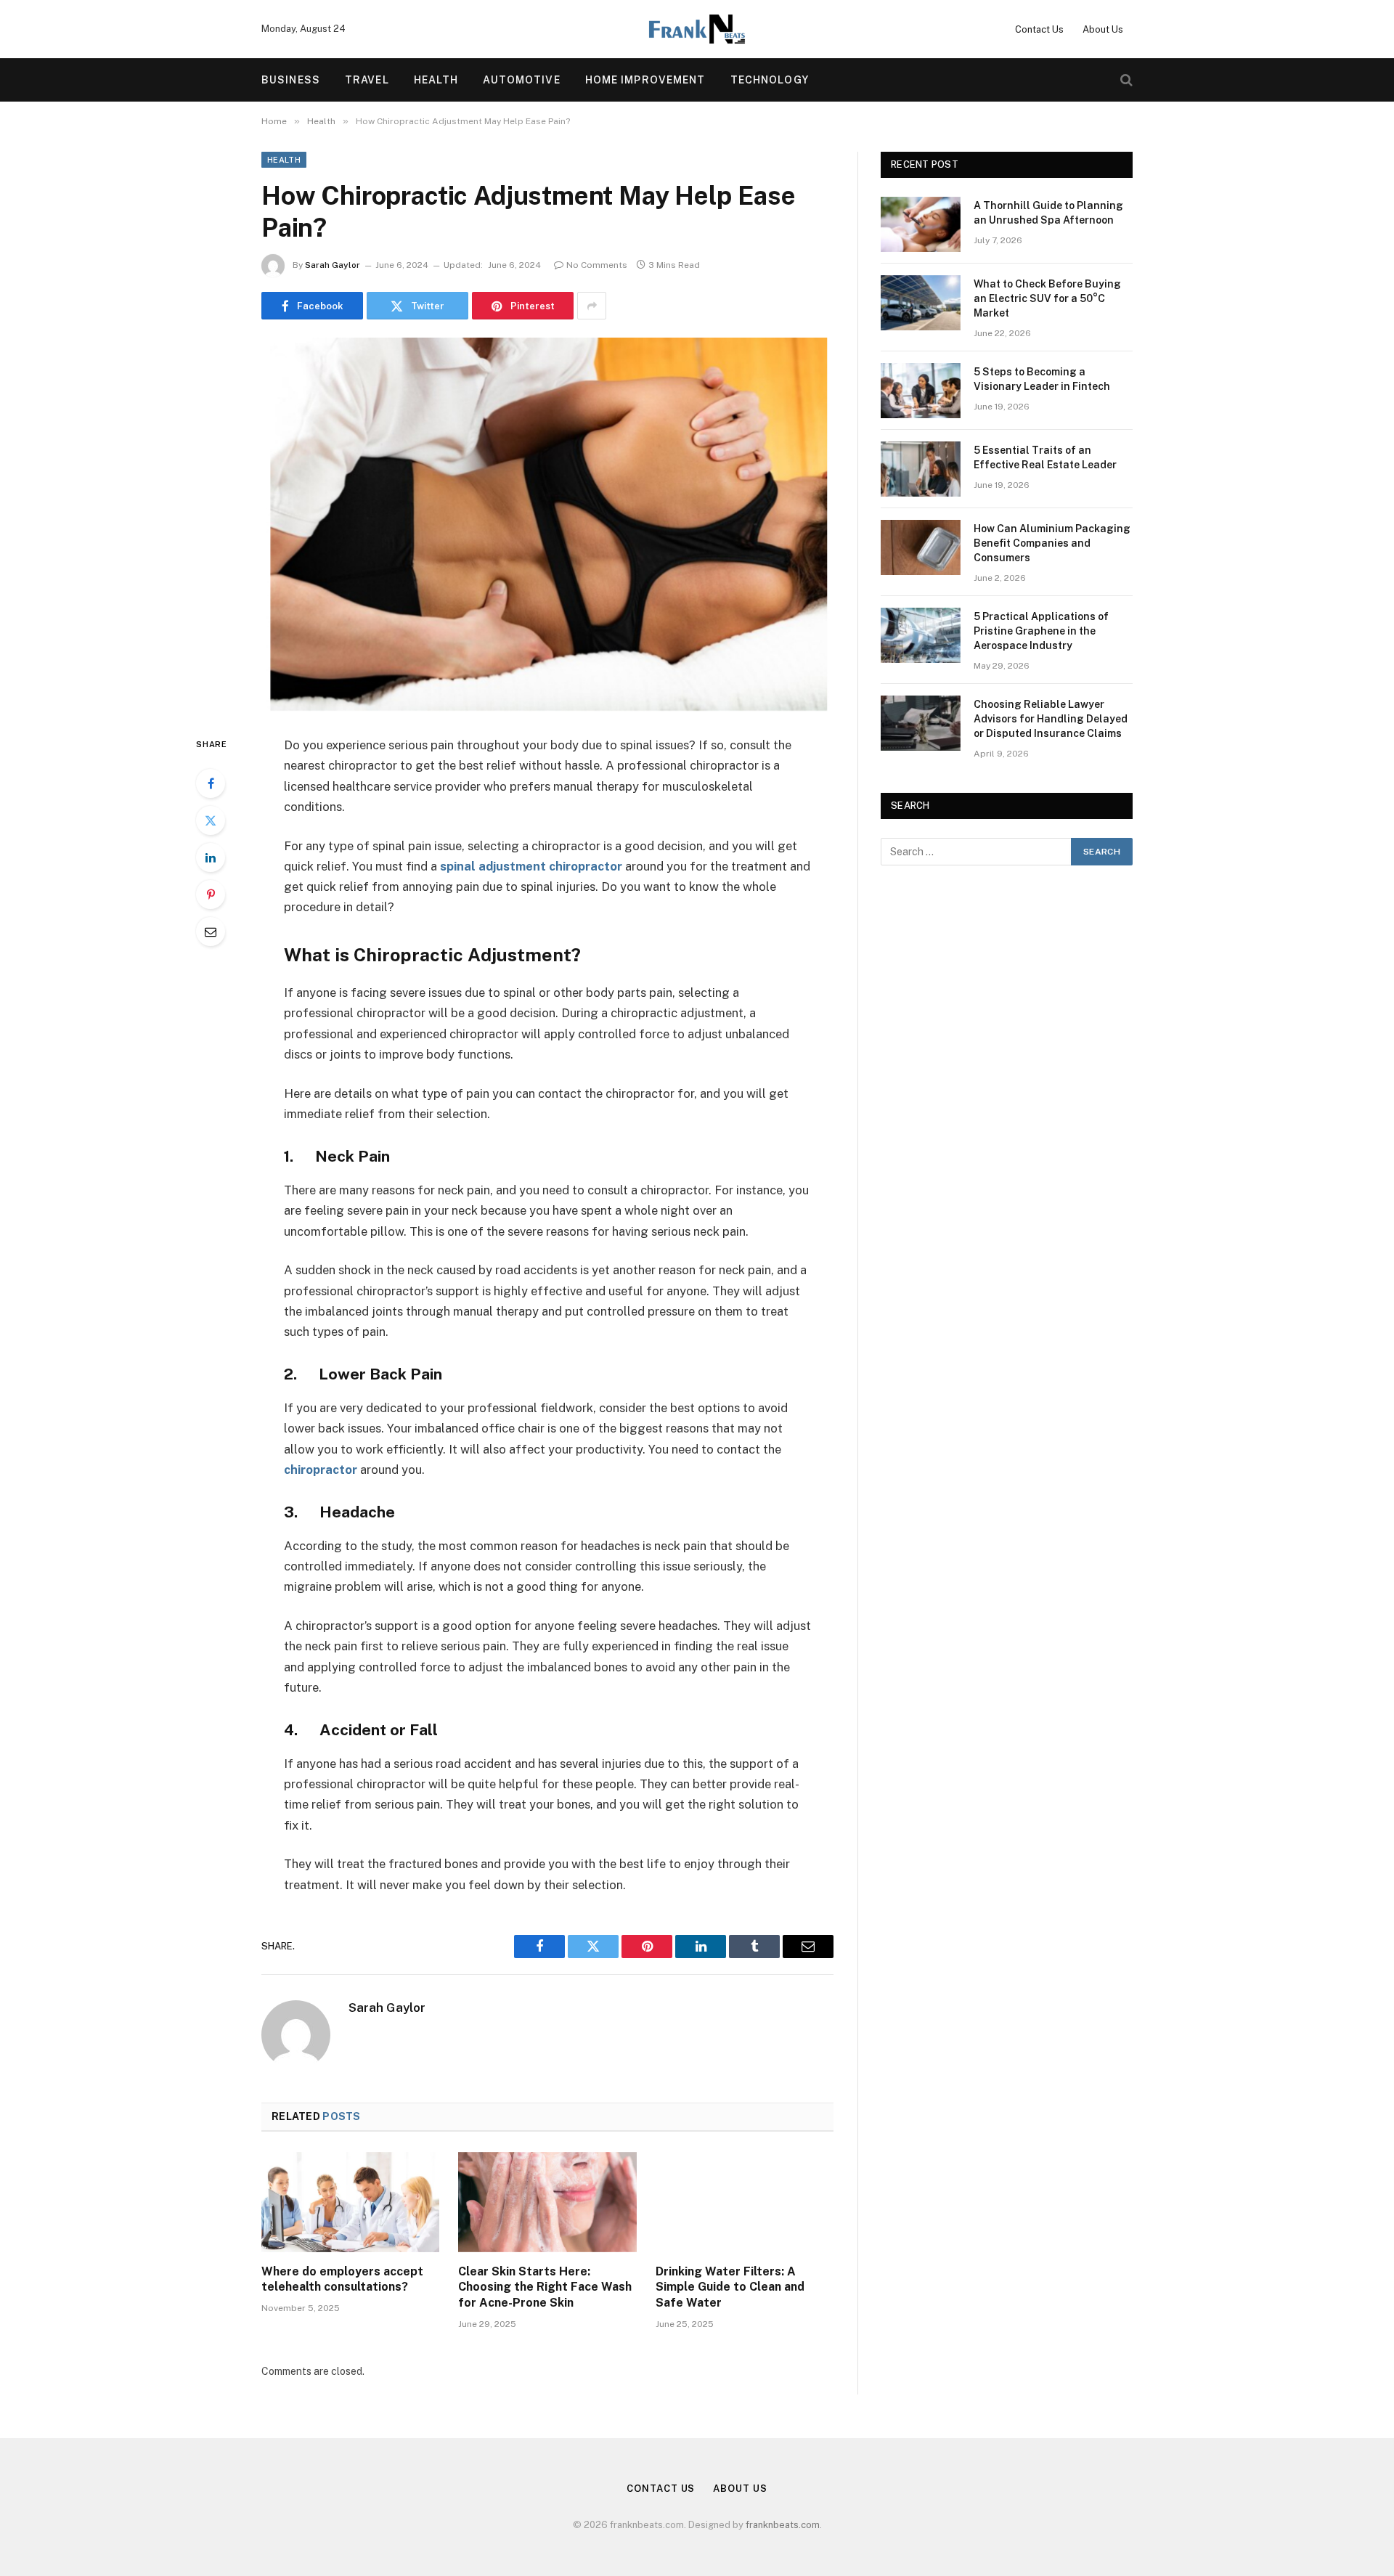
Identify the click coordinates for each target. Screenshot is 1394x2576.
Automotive (521, 80)
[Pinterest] (211, 894)
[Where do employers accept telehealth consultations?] (350, 2202)
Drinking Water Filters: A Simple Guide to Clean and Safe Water (730, 2287)
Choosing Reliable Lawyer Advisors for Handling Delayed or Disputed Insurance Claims (1051, 719)
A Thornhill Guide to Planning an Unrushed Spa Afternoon (1048, 213)
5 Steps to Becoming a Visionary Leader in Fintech (1042, 379)
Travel (367, 80)
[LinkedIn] (211, 857)
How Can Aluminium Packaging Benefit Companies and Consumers (1052, 543)
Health (436, 80)
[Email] (211, 932)
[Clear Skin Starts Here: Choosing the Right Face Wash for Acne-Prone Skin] (547, 2202)
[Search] (1125, 80)
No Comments (597, 265)
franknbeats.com (783, 2525)
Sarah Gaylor (333, 265)
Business (291, 80)
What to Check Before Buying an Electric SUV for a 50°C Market (1047, 298)
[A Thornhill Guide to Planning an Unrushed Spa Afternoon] (921, 224)
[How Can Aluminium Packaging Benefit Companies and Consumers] (921, 547)
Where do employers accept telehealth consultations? (342, 2279)
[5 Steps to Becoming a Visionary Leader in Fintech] (921, 391)
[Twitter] (211, 820)
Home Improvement (645, 80)
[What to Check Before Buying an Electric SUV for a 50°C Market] (921, 303)
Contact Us (1039, 29)
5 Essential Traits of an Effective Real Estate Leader (1045, 457)
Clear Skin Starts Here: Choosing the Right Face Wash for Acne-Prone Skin (545, 2287)
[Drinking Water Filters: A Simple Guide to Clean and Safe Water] (745, 2202)
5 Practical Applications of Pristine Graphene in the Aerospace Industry (1041, 631)
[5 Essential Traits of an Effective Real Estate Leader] (921, 469)
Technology (770, 80)
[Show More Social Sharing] (592, 306)
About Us (1103, 29)
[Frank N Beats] (697, 29)
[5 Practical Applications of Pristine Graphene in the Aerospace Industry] (921, 635)
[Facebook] (211, 783)
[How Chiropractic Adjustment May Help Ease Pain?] (547, 525)
